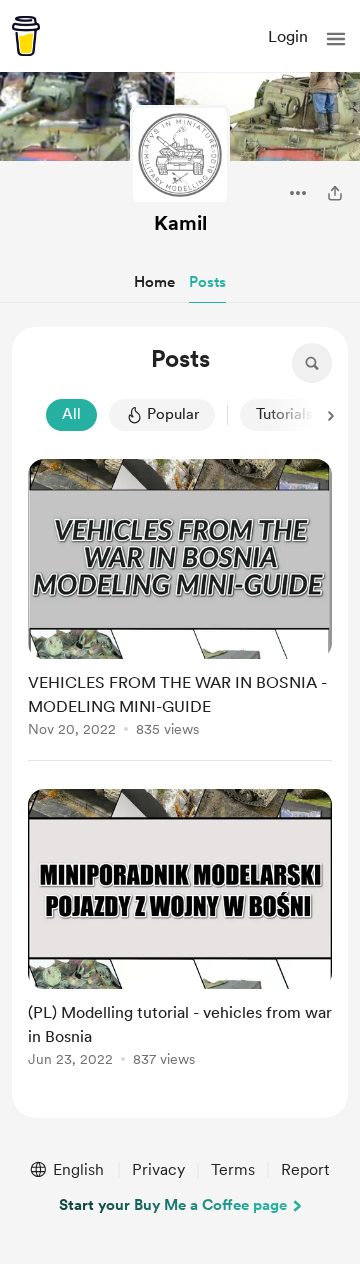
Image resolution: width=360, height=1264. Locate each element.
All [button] (71, 414)
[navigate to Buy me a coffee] (26, 36)
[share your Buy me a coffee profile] (335, 193)
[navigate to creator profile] (180, 155)
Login (288, 36)
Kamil (180, 223)
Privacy (158, 1169)
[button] (336, 39)
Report (305, 1169)
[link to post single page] (180, 601)
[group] (180, 610)
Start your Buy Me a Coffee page (173, 1205)
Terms (233, 1169)
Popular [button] (173, 414)
